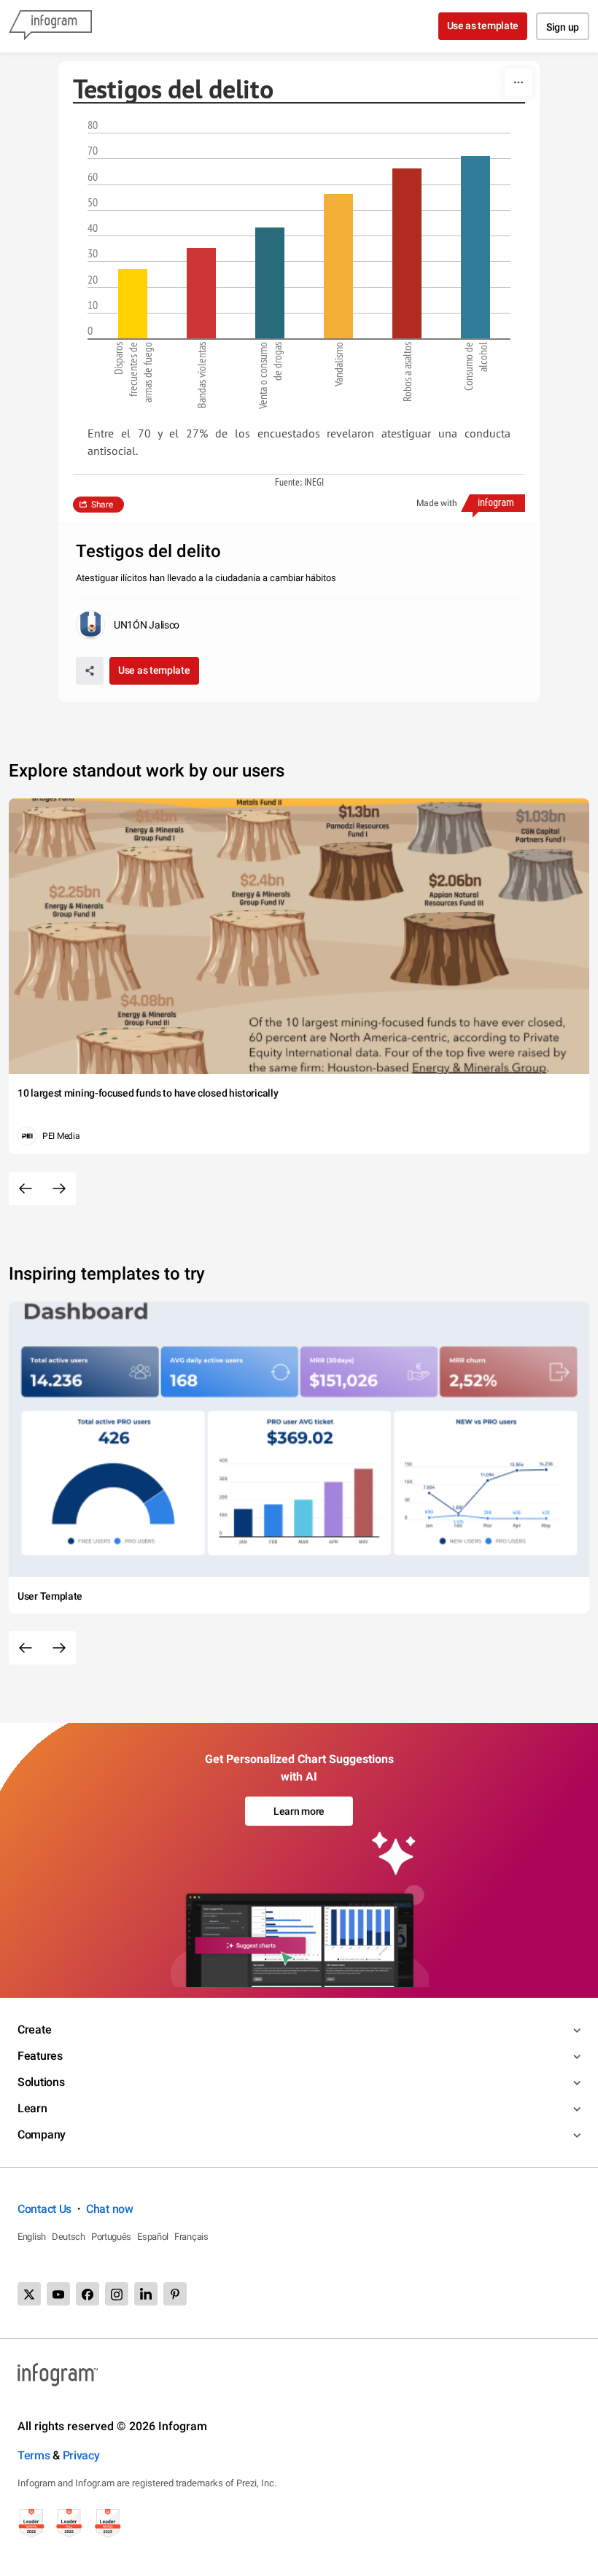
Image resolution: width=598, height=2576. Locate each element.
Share (102, 505)
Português (111, 2237)
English (32, 2237)
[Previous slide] (26, 1188)
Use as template (483, 26)
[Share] (90, 671)
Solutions (41, 2082)
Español (153, 2237)
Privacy (81, 2455)
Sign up (563, 27)
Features (40, 2056)
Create (34, 2030)
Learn (32, 2108)
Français (191, 2237)
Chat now (110, 2209)
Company (42, 2135)
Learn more (299, 1811)
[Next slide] (59, 1188)
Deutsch (69, 2237)
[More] (519, 82)
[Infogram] (50, 26)
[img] (133, 304)
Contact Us (44, 2209)
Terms (34, 2455)
